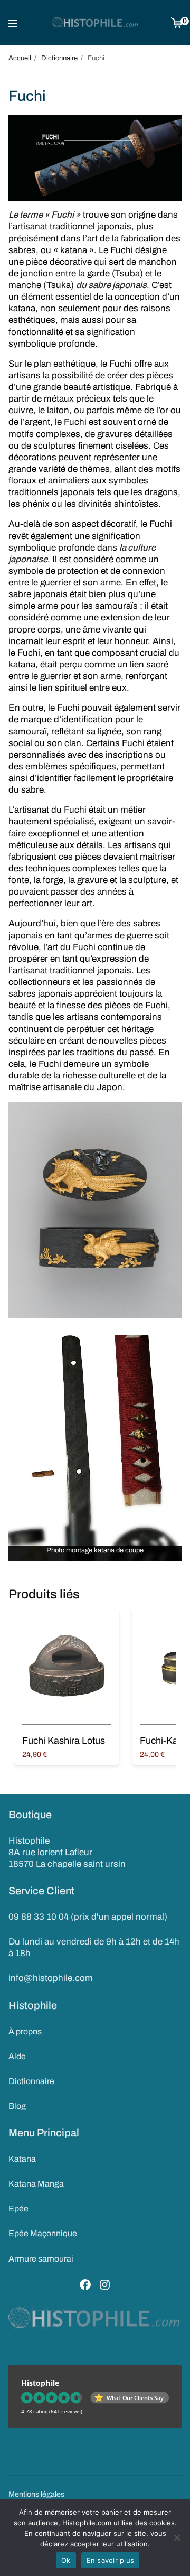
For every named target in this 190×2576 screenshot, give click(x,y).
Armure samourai (41, 2259)
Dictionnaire (31, 2081)
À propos (25, 2031)
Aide (17, 2056)
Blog (17, 2106)
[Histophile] (95, 23)
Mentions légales (36, 2494)
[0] (177, 22)
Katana (22, 2159)
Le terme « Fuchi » (45, 215)
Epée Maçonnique (43, 2233)
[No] (177, 2537)
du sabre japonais (111, 285)
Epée (18, 2208)
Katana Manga (36, 2184)
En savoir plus (111, 2560)
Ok (66, 2560)
